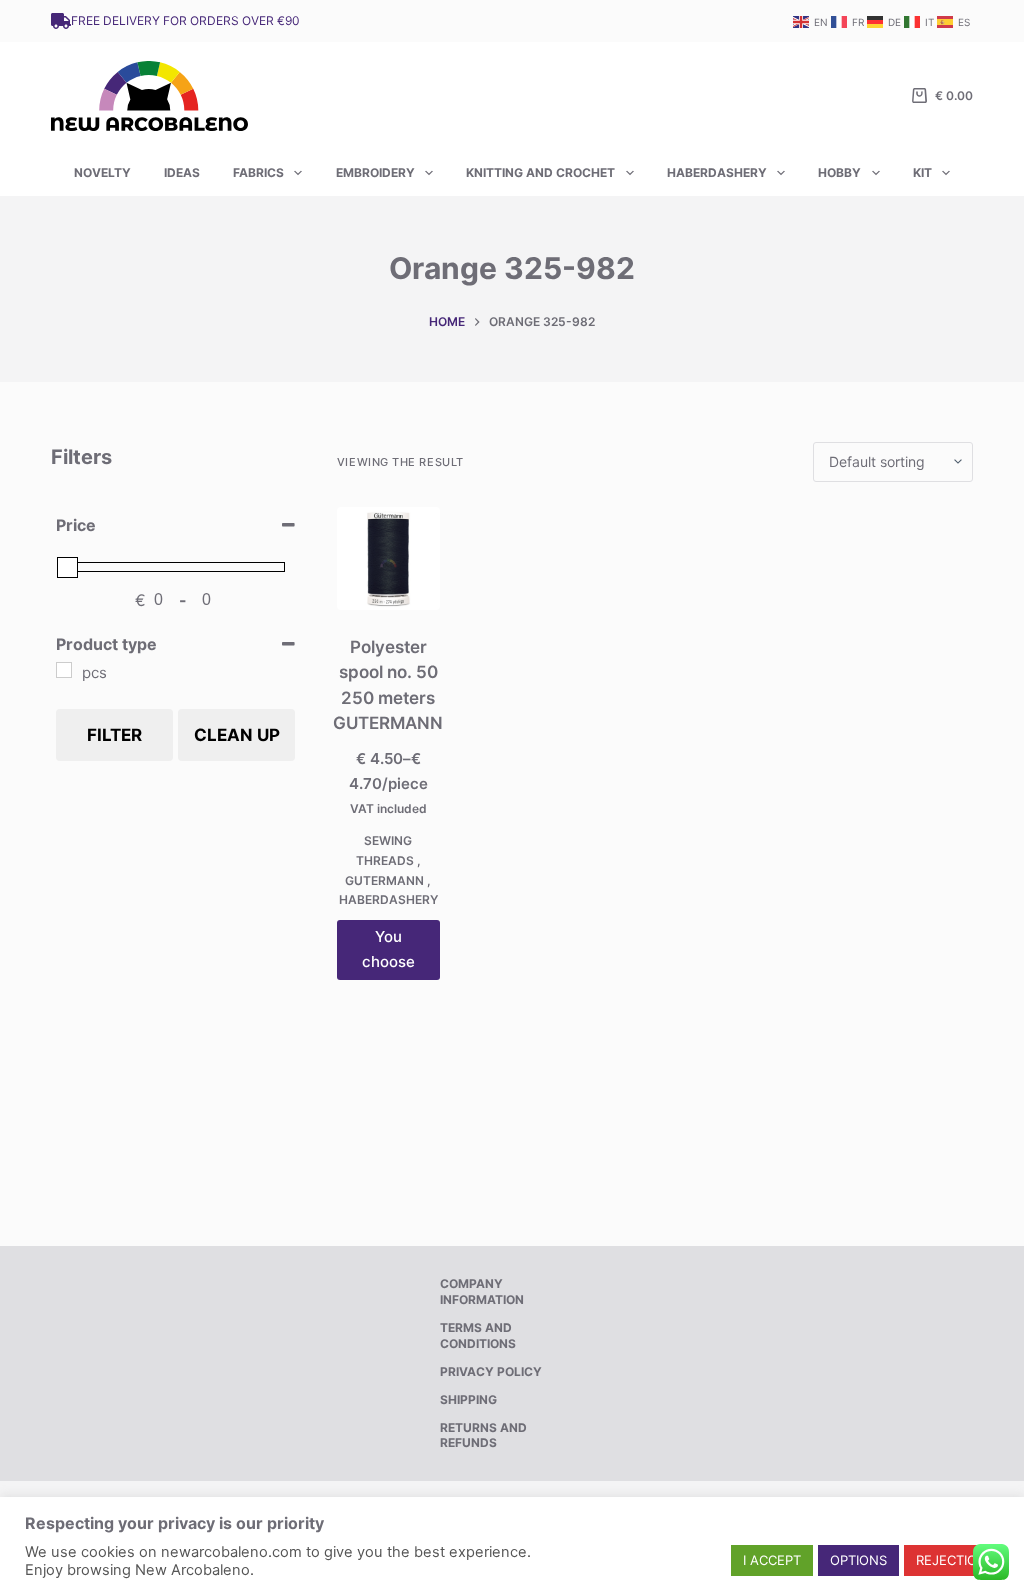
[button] (772, 1560)
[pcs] (64, 670)
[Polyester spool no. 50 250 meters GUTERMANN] (388, 558)
